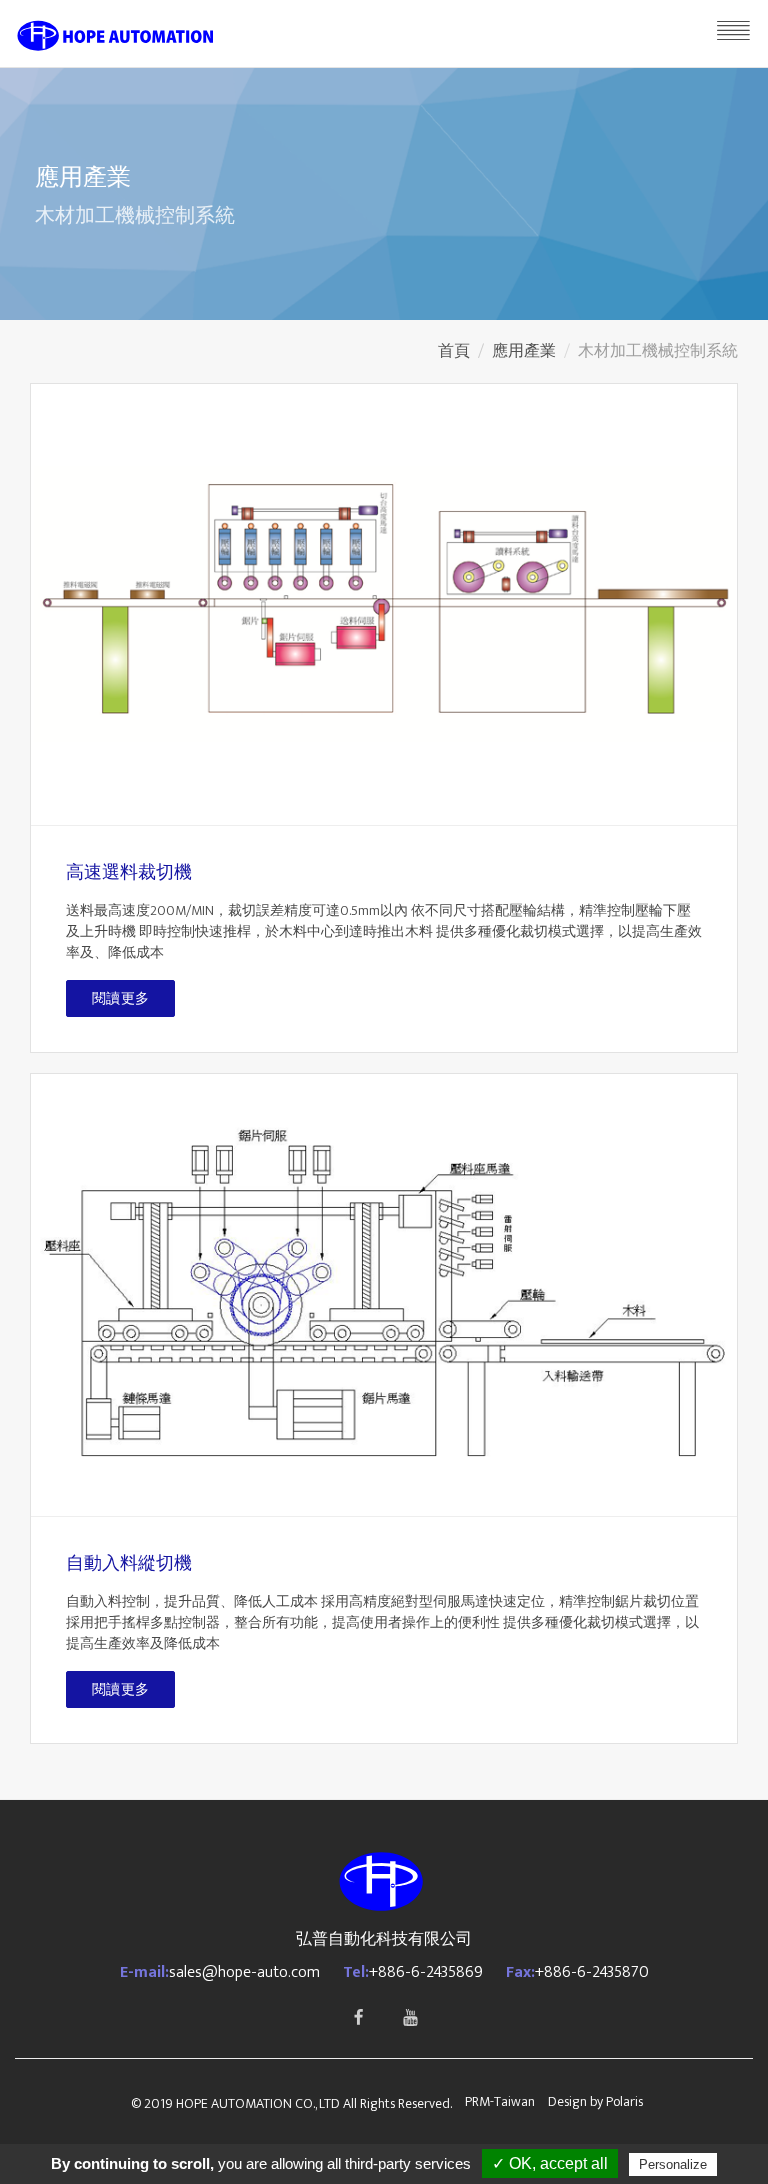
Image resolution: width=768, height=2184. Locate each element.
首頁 (454, 351)
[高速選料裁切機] (384, 605)
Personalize (673, 2164)
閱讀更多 (120, 998)
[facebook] (358, 2017)
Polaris (624, 2101)
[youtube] (410, 2017)
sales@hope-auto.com (244, 1972)
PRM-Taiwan (500, 2101)
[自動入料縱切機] (384, 1295)
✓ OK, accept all (550, 2163)
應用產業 (524, 351)
